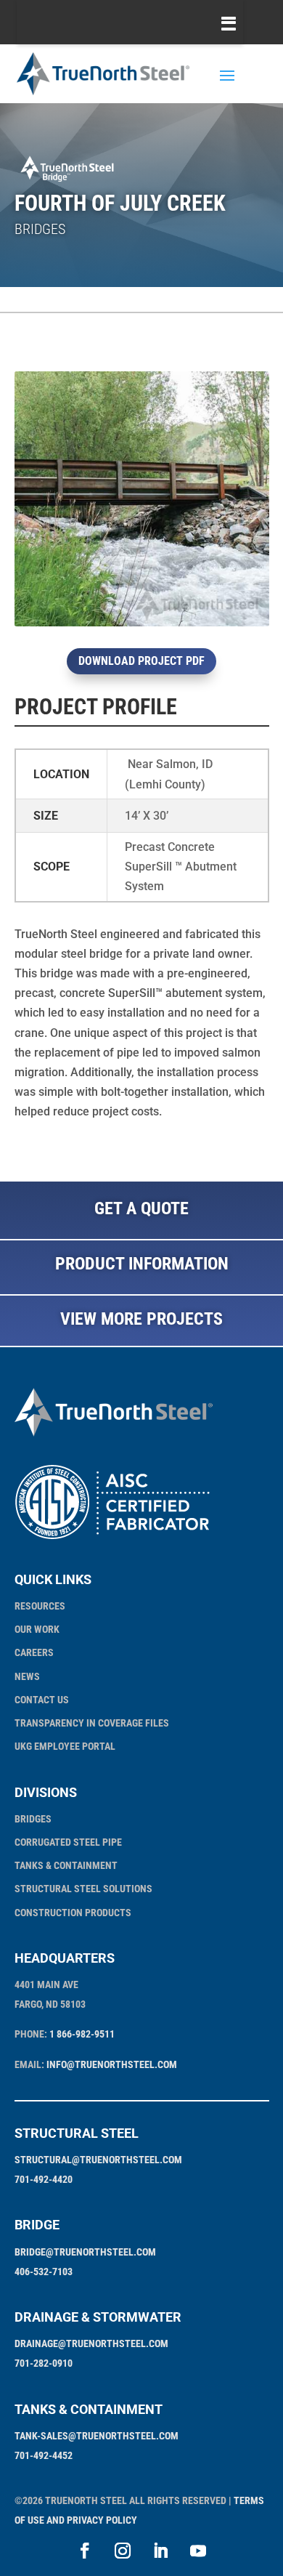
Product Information (142, 1264)
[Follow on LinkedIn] (160, 2551)
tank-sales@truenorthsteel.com (97, 2436)
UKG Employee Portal (65, 1746)
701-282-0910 (44, 2363)
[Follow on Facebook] (85, 2551)
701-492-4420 (44, 2179)
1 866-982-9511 (82, 2034)
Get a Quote (141, 1208)
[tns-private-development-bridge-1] (142, 626)
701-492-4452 (44, 2455)
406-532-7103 (44, 2272)
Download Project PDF (141, 661)
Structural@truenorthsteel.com (98, 2160)
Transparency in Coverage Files (92, 1723)
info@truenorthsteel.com (112, 2064)
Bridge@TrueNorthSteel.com (85, 2252)
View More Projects (141, 1319)
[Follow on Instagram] (123, 2551)
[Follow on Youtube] (198, 2551)
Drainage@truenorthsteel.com (91, 2343)
